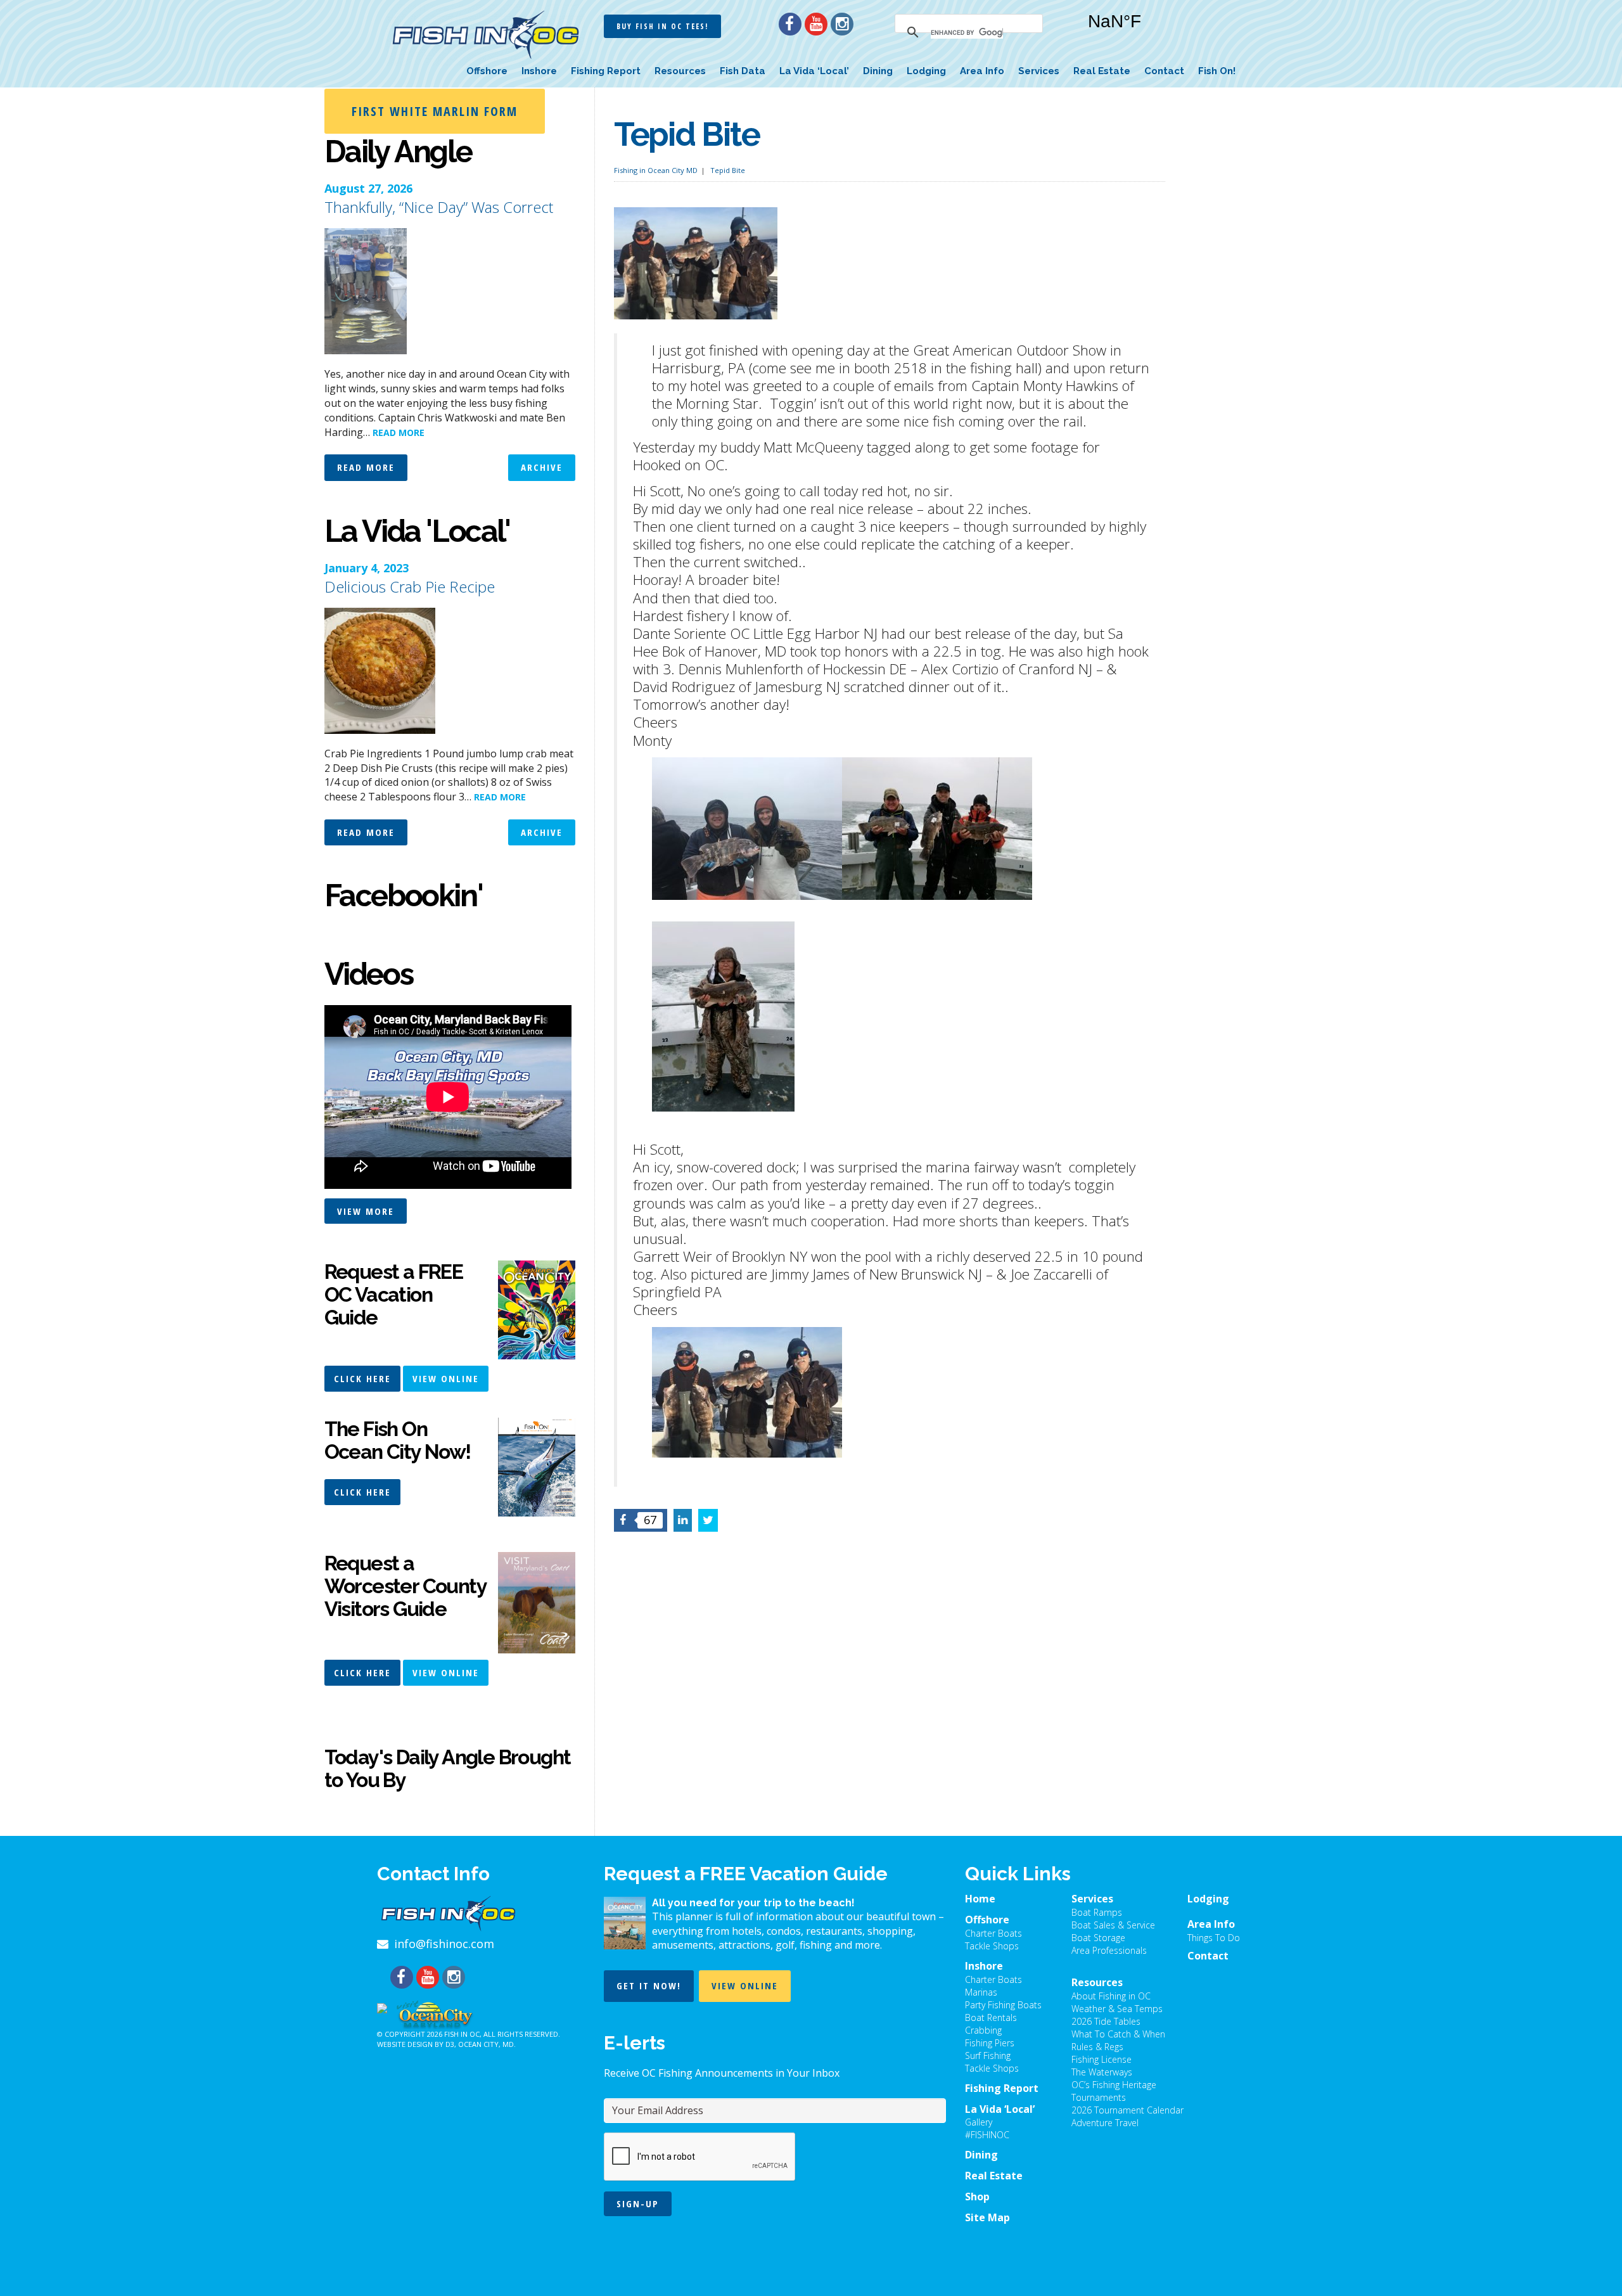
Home (980, 1899)
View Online (446, 1378)
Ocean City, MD (486, 2044)
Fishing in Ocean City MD (656, 170)
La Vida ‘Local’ (814, 71)
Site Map (987, 2217)
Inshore (539, 71)
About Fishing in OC (1111, 1996)
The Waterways (1102, 2072)
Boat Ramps (1097, 1912)
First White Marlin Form (435, 111)
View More (366, 1211)
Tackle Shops (992, 1946)
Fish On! (1217, 71)
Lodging (926, 71)
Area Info (982, 71)
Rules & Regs (1097, 2047)
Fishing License (1102, 2059)
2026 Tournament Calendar (1127, 2110)
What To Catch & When (1118, 2034)
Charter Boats (993, 1933)
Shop (977, 2197)
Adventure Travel (1105, 2123)
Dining (878, 71)
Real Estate (1102, 71)
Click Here (362, 1378)
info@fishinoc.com (444, 1944)
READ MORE (399, 433)
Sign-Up (638, 2203)
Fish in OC (462, 2034)
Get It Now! (649, 1985)
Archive (542, 467)
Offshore (487, 71)
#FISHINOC (987, 2135)
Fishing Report (606, 71)
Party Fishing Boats (1003, 2005)
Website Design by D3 (416, 2044)
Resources (680, 71)
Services (1039, 71)
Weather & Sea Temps (1117, 2009)
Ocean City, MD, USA (1153, 31)
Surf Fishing (988, 2055)
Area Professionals (1109, 1950)
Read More (366, 467)
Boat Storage (1098, 1938)
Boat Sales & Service (1113, 1925)
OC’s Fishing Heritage (1114, 2085)
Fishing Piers (990, 2043)
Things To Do (1214, 1938)
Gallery (979, 2122)
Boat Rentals (991, 2017)
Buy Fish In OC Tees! (662, 26)
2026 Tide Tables (1106, 2021)
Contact (1164, 71)
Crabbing (983, 2030)
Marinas (981, 1992)
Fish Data (743, 71)
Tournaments (1099, 2097)
